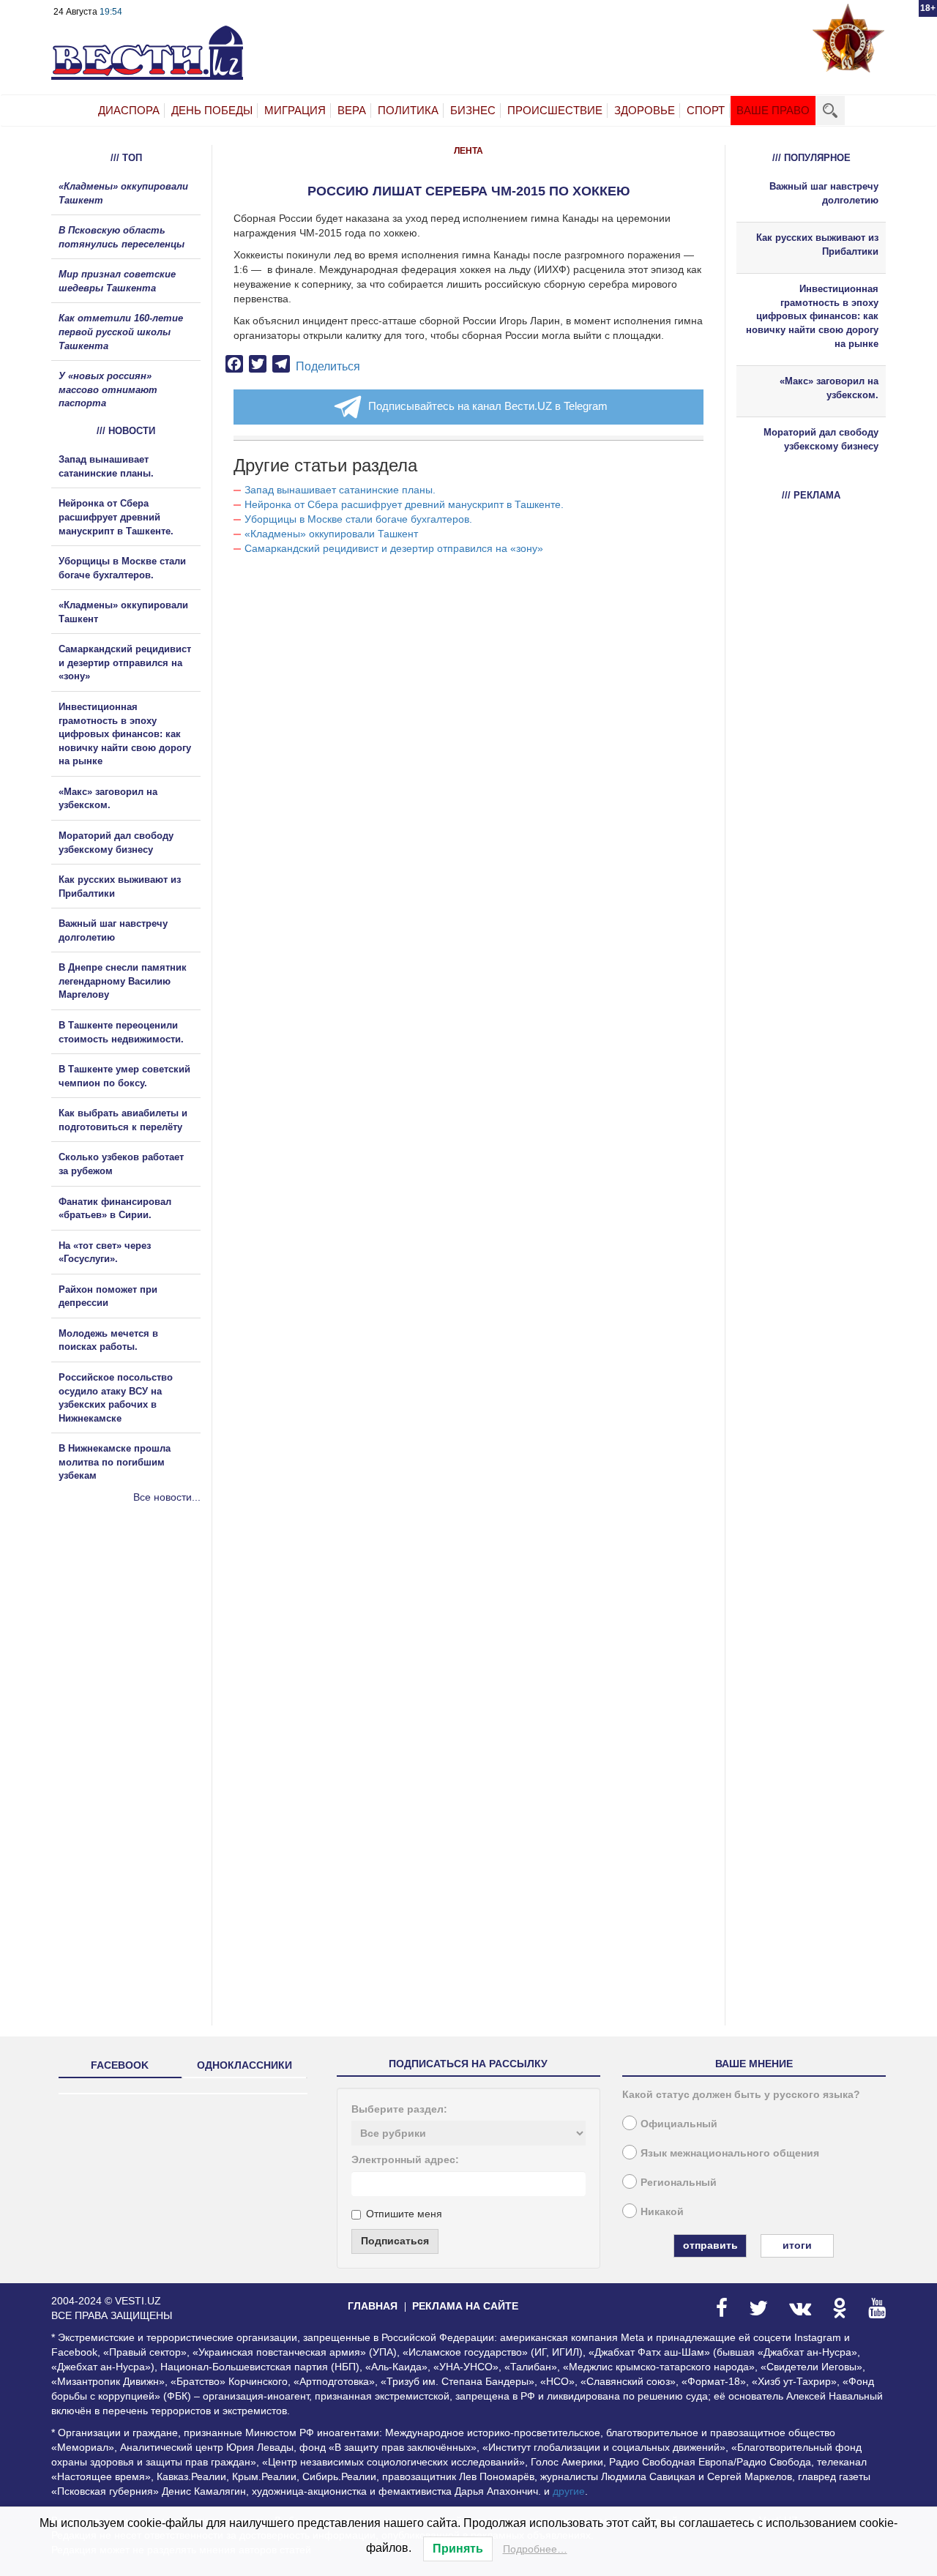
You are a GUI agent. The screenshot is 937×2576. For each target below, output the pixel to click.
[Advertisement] (139, 1662)
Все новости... (167, 1497)
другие (569, 2491)
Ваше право (773, 110)
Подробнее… (535, 2549)
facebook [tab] (120, 2065)
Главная (373, 2306)
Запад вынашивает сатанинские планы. (340, 490)
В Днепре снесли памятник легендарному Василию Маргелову (123, 981)
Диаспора (129, 110)
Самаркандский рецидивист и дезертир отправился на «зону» (394, 548)
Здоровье (645, 110)
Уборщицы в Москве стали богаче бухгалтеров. (358, 519)
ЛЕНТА (468, 151)
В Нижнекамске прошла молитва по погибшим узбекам (115, 1462)
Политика (408, 110)
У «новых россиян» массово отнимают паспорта (108, 389)
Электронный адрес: (405, 2159)
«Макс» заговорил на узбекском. (829, 388)
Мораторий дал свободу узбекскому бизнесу (821, 439)
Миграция (295, 110)
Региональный (679, 2182)
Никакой (662, 2211)
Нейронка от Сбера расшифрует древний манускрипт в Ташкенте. (404, 504)
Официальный (679, 2124)
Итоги (797, 2245)
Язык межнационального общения (730, 2153)
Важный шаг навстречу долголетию (824, 193)
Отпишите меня (404, 2214)
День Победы (212, 110)
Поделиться (328, 366)
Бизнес (473, 110)
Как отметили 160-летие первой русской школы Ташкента (121, 332)
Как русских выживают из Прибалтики (817, 244)
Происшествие (555, 110)
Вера (352, 110)
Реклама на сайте (465, 2306)
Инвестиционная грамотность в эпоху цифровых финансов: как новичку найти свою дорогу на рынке (125, 734)
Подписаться (395, 2241)
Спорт (706, 110)
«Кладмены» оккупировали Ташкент (331, 534)
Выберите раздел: (399, 2109)
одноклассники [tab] (244, 2065)
